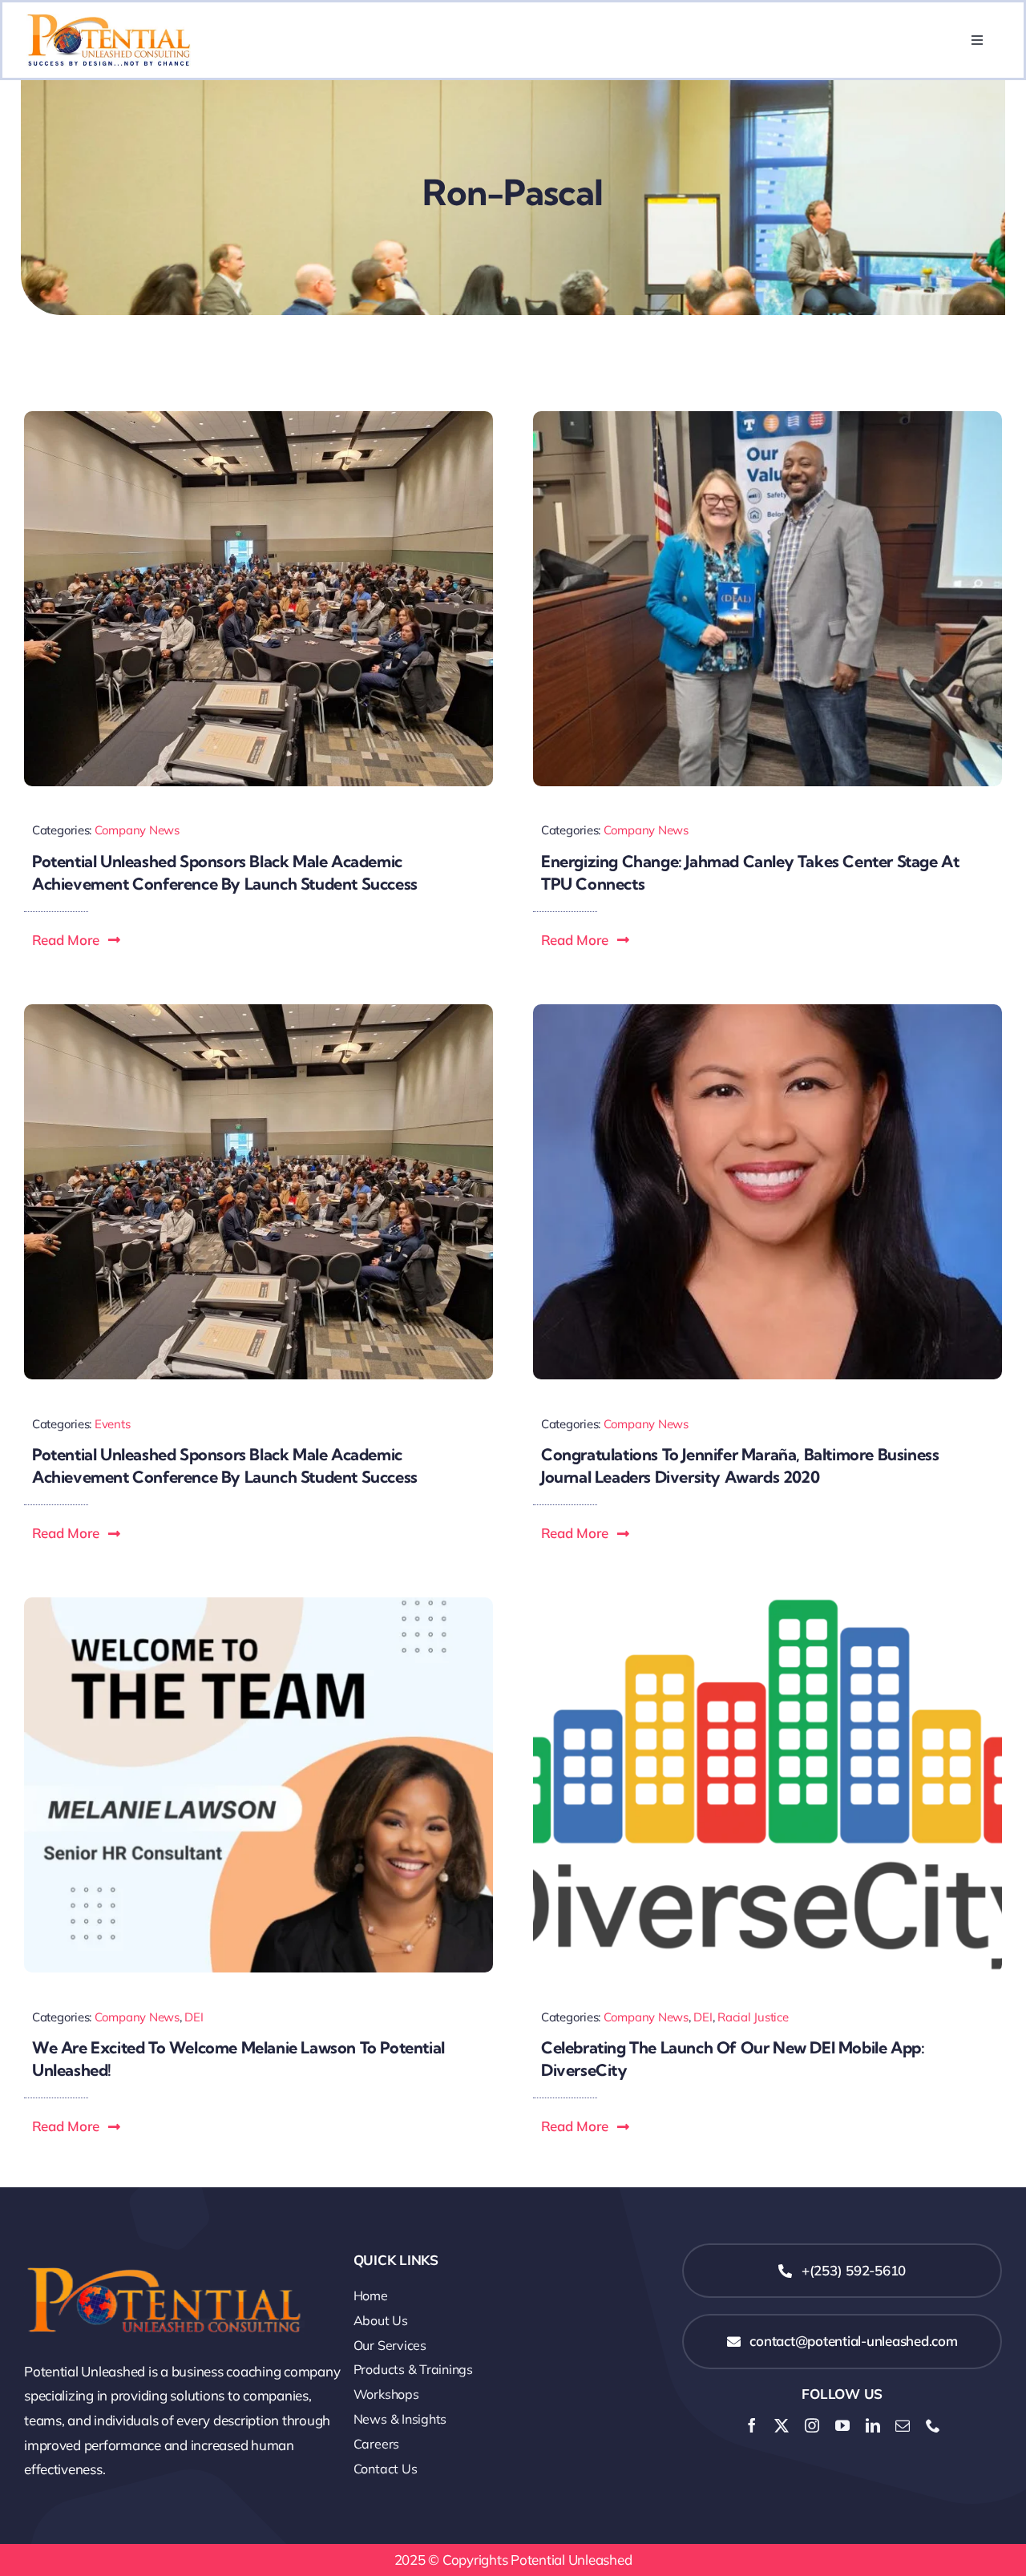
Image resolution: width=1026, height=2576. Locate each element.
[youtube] (842, 2425)
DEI (194, 2017)
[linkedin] (873, 2425)
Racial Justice (753, 2017)
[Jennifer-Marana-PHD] (767, 1011)
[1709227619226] (259, 418)
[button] (77, 940)
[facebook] (752, 2425)
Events (112, 1424)
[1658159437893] (259, 1604)
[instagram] (812, 2425)
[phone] (933, 2425)
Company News (137, 830)
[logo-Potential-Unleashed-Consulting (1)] (164, 2250)
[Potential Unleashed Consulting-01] (109, 20)
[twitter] (782, 2425)
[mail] (903, 2425)
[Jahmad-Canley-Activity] (767, 418)
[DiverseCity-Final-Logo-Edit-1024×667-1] (767, 1604)
